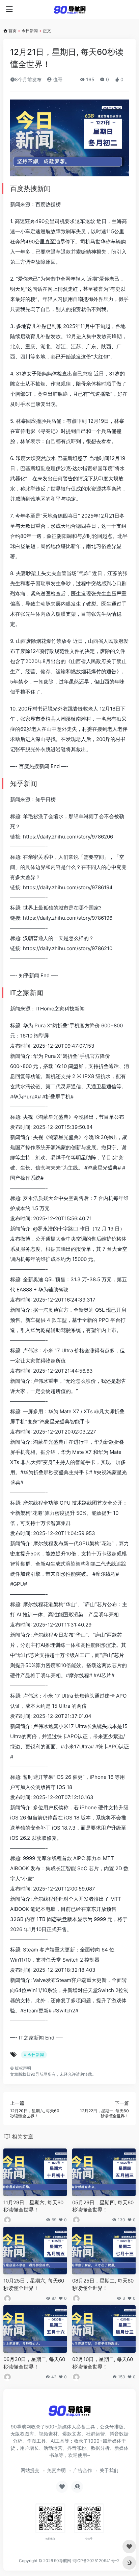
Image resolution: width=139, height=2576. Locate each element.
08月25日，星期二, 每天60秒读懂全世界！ (103, 2284)
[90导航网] (70, 9)
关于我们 (109, 2470)
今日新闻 (30, 31)
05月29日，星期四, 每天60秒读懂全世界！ (103, 2206)
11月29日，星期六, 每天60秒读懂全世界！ (33, 2206)
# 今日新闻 (34, 2055)
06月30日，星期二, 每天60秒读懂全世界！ (34, 2363)
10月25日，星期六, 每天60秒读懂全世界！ (34, 2284)
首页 (12, 31)
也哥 (57, 79)
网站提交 (30, 2470)
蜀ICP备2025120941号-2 (96, 2561)
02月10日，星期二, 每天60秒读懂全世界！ (103, 2363)
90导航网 (63, 2561)
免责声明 (56, 2470)
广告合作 (83, 2470)
